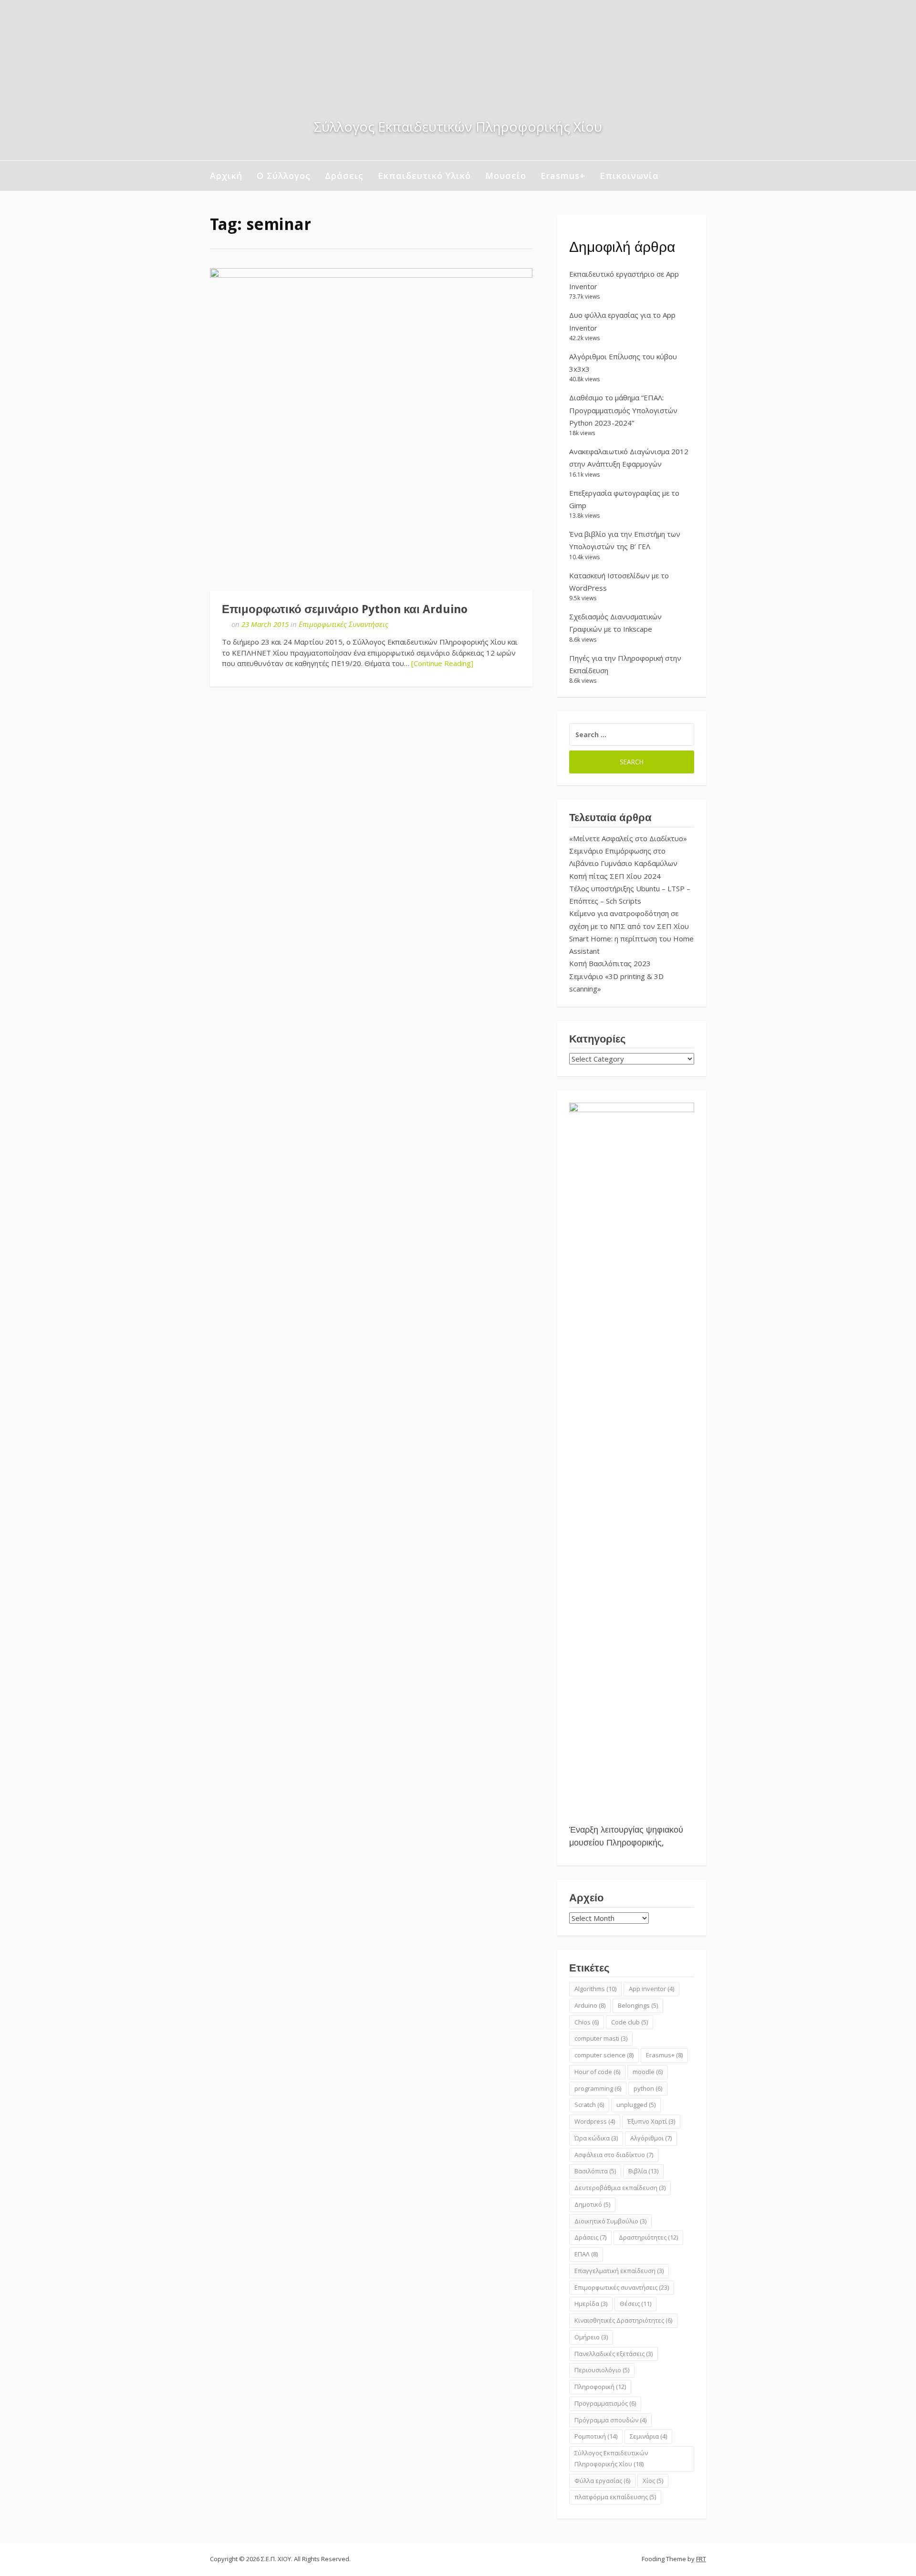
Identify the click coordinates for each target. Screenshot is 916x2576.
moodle (648, 2072)
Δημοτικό (592, 2204)
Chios (587, 2022)
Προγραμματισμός (605, 2403)
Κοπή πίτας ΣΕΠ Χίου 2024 (615, 876)
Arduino (590, 2005)
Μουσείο (506, 176)
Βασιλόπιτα (595, 2171)
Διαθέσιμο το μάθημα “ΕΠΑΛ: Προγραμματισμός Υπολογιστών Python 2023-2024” (623, 410)
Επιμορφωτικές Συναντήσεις (343, 624)
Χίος (653, 2481)
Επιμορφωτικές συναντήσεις (622, 2287)
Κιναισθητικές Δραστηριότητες (623, 2320)
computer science (604, 2055)
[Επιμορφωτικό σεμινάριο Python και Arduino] (371, 429)
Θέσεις (635, 2304)
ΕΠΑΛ (586, 2254)
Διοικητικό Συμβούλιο (610, 2221)
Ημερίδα (591, 2304)
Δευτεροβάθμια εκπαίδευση (620, 2188)
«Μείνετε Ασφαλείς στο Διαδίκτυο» (628, 838)
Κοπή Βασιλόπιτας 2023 (610, 963)
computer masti (601, 2038)
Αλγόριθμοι (651, 2138)
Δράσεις (344, 176)
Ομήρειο (591, 2337)
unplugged (636, 2105)
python (648, 2088)
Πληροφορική (600, 2387)
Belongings (638, 2005)
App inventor (651, 1989)
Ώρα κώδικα (596, 2138)
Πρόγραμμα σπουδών (610, 2420)
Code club (630, 2022)
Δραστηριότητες (648, 2237)
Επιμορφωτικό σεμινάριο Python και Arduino (345, 609)
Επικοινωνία (629, 176)
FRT (701, 2559)
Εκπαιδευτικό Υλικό (424, 176)
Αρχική (226, 176)
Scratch (589, 2105)
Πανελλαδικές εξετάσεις (614, 2354)
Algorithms (595, 1989)
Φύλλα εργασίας (602, 2481)
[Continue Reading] (442, 663)
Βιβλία (643, 2171)
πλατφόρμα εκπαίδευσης (615, 2497)
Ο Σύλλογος (284, 176)
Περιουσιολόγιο (602, 2370)
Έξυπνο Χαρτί (651, 2121)
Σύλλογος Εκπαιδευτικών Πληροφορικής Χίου (611, 2458)
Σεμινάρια (648, 2436)
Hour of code (597, 2072)
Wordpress (595, 2121)
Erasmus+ (563, 176)
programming (598, 2088)
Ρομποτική (596, 2436)
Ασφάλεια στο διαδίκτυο (614, 2155)
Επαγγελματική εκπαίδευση (619, 2271)
